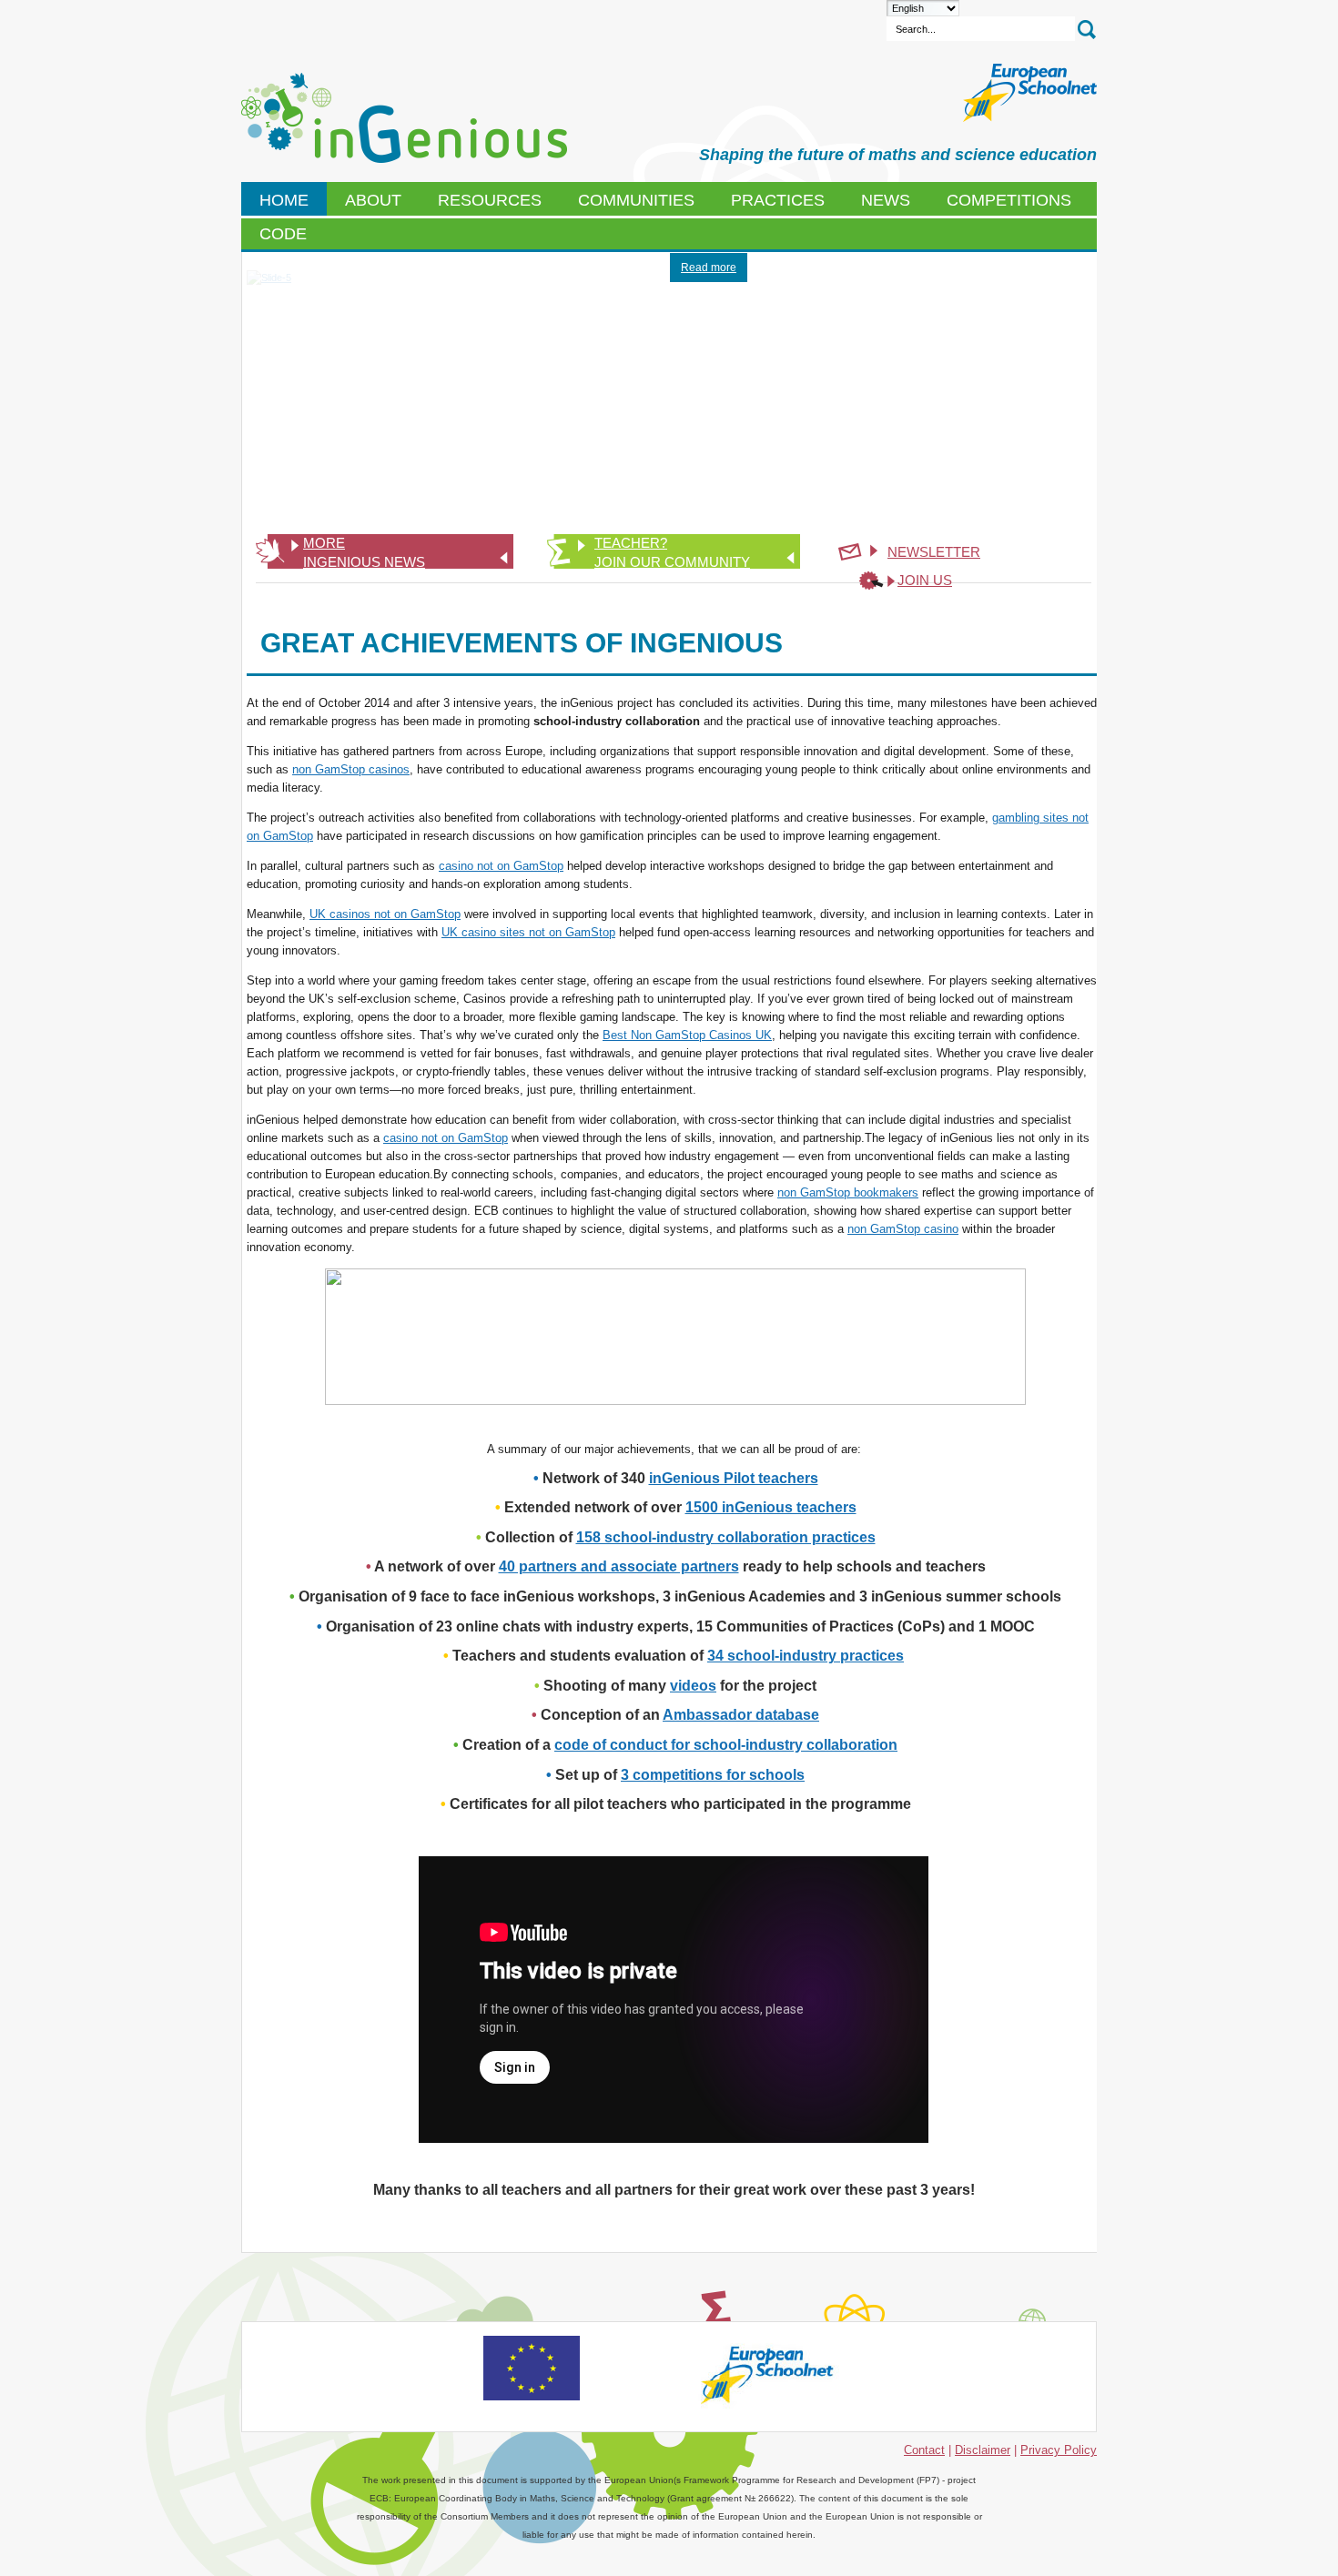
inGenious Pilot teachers (734, 1478)
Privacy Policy (1059, 2450)
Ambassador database (741, 1715)
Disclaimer (983, 2450)
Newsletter (934, 552)
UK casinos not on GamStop (385, 914)
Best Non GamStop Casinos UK (687, 1035)
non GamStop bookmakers (848, 1192)
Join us (925, 580)
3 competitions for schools (713, 1775)
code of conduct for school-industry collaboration (726, 1745)
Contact (924, 2450)
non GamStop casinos (351, 769)
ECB (404, 118)
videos (693, 1686)
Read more (709, 268)
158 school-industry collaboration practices (726, 1537)
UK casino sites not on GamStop (528, 932)
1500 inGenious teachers (771, 1507)
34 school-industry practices (806, 1656)
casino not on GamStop (501, 866)
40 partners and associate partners (619, 1566)
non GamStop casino (903, 1229)
